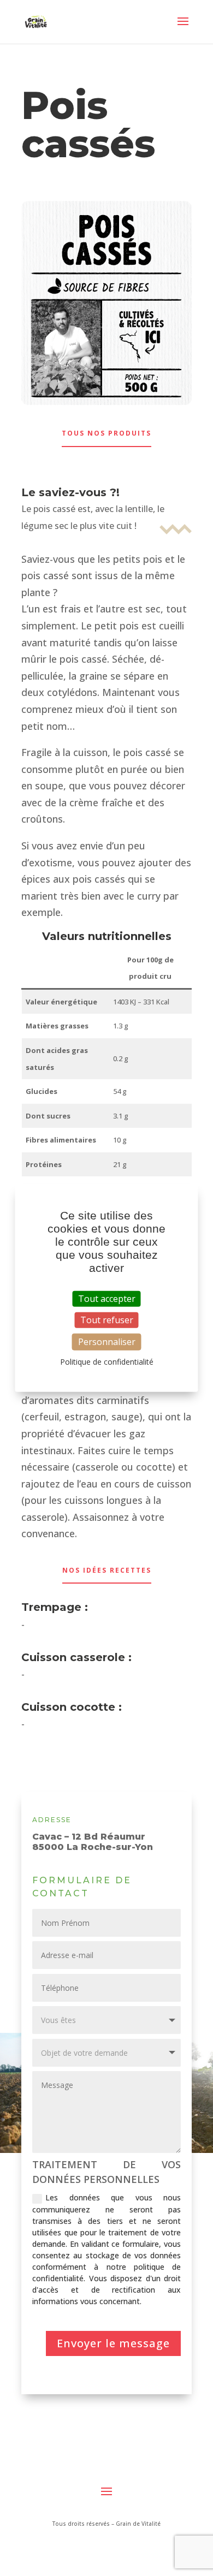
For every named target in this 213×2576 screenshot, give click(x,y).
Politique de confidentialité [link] (107, 1362)
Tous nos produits (106, 433)
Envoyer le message (113, 2343)
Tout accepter (107, 1298)
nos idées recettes (107, 1570)
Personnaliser (107, 1342)
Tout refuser (107, 1319)
